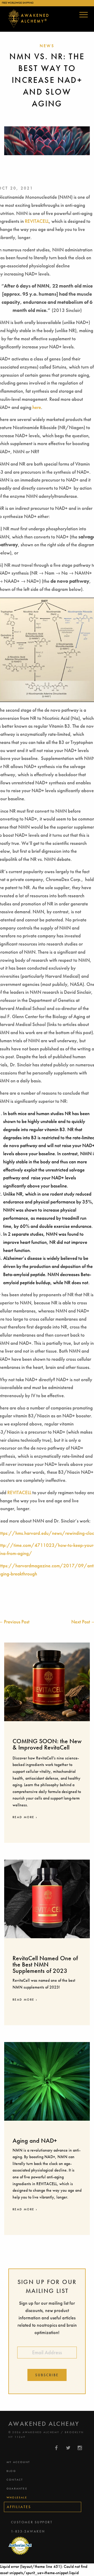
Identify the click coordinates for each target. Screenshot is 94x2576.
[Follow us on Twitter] (68, 2448)
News (47, 46)
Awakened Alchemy (35, 18)
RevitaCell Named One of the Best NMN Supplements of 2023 (45, 1964)
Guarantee (17, 2488)
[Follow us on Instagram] (80, 2448)
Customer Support (32, 2522)
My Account (18, 2462)
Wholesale (17, 2497)
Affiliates (19, 2507)
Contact (15, 2480)
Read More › (25, 1817)
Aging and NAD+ (35, 2140)
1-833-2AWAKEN (28, 2531)
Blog (11, 2471)
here (37, 407)
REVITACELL (37, 221)
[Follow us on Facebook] (57, 2448)
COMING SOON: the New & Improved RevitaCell (47, 1744)
